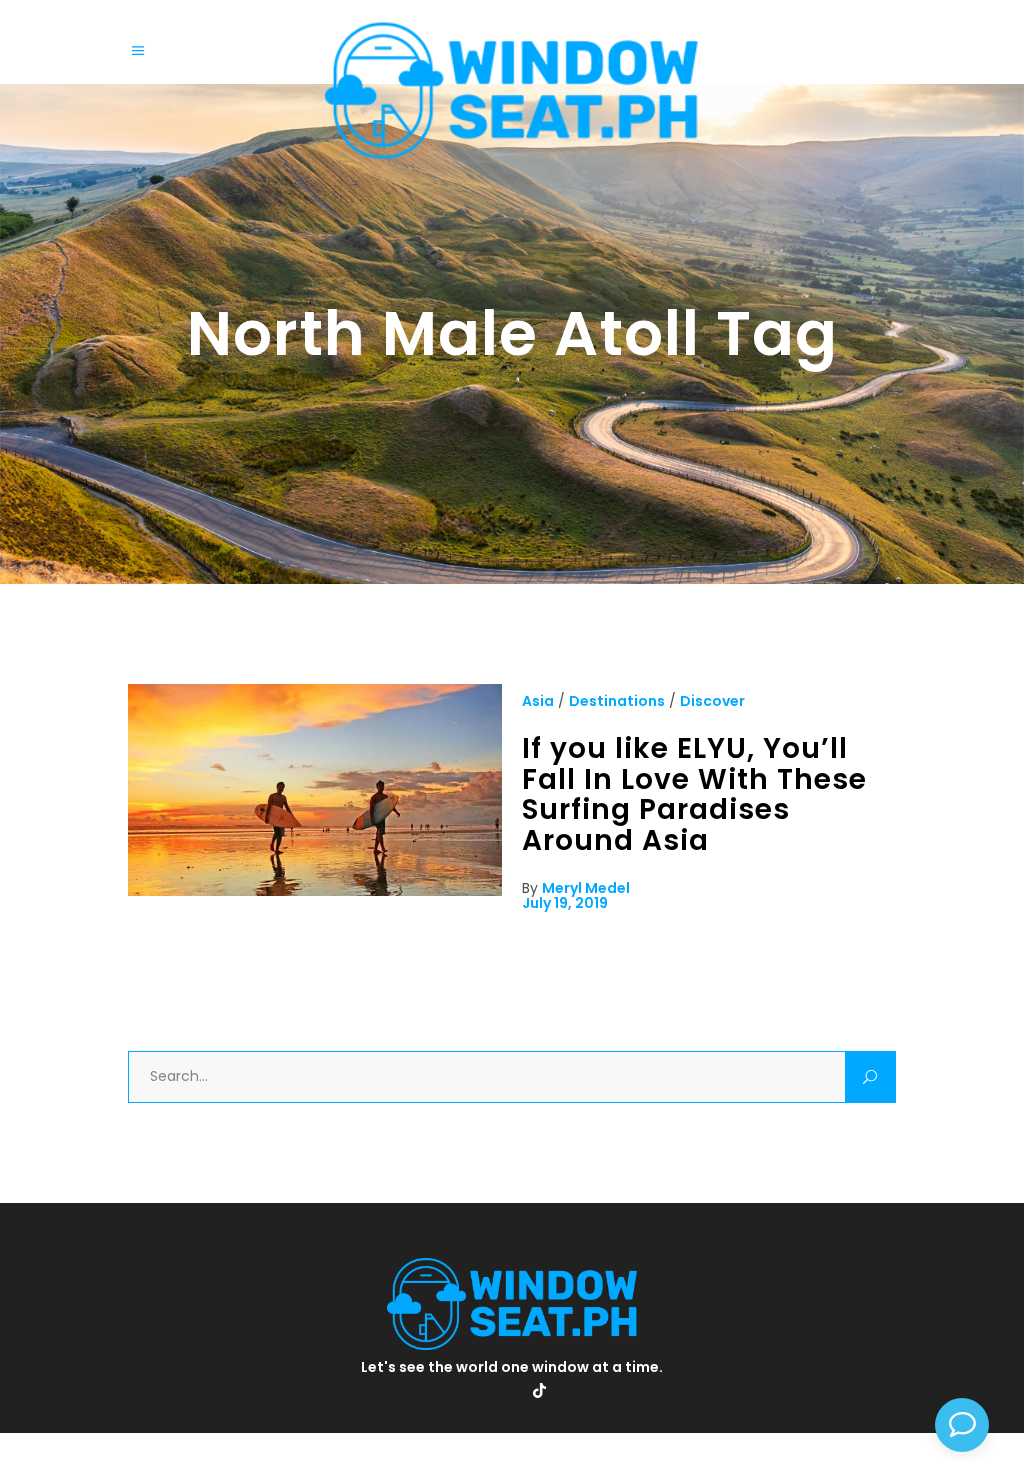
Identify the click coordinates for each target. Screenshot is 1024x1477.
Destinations (617, 701)
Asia (538, 701)
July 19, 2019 (565, 903)
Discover (712, 701)
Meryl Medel (586, 888)
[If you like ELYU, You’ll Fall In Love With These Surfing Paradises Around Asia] (315, 891)
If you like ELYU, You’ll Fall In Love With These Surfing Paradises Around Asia (694, 794)
